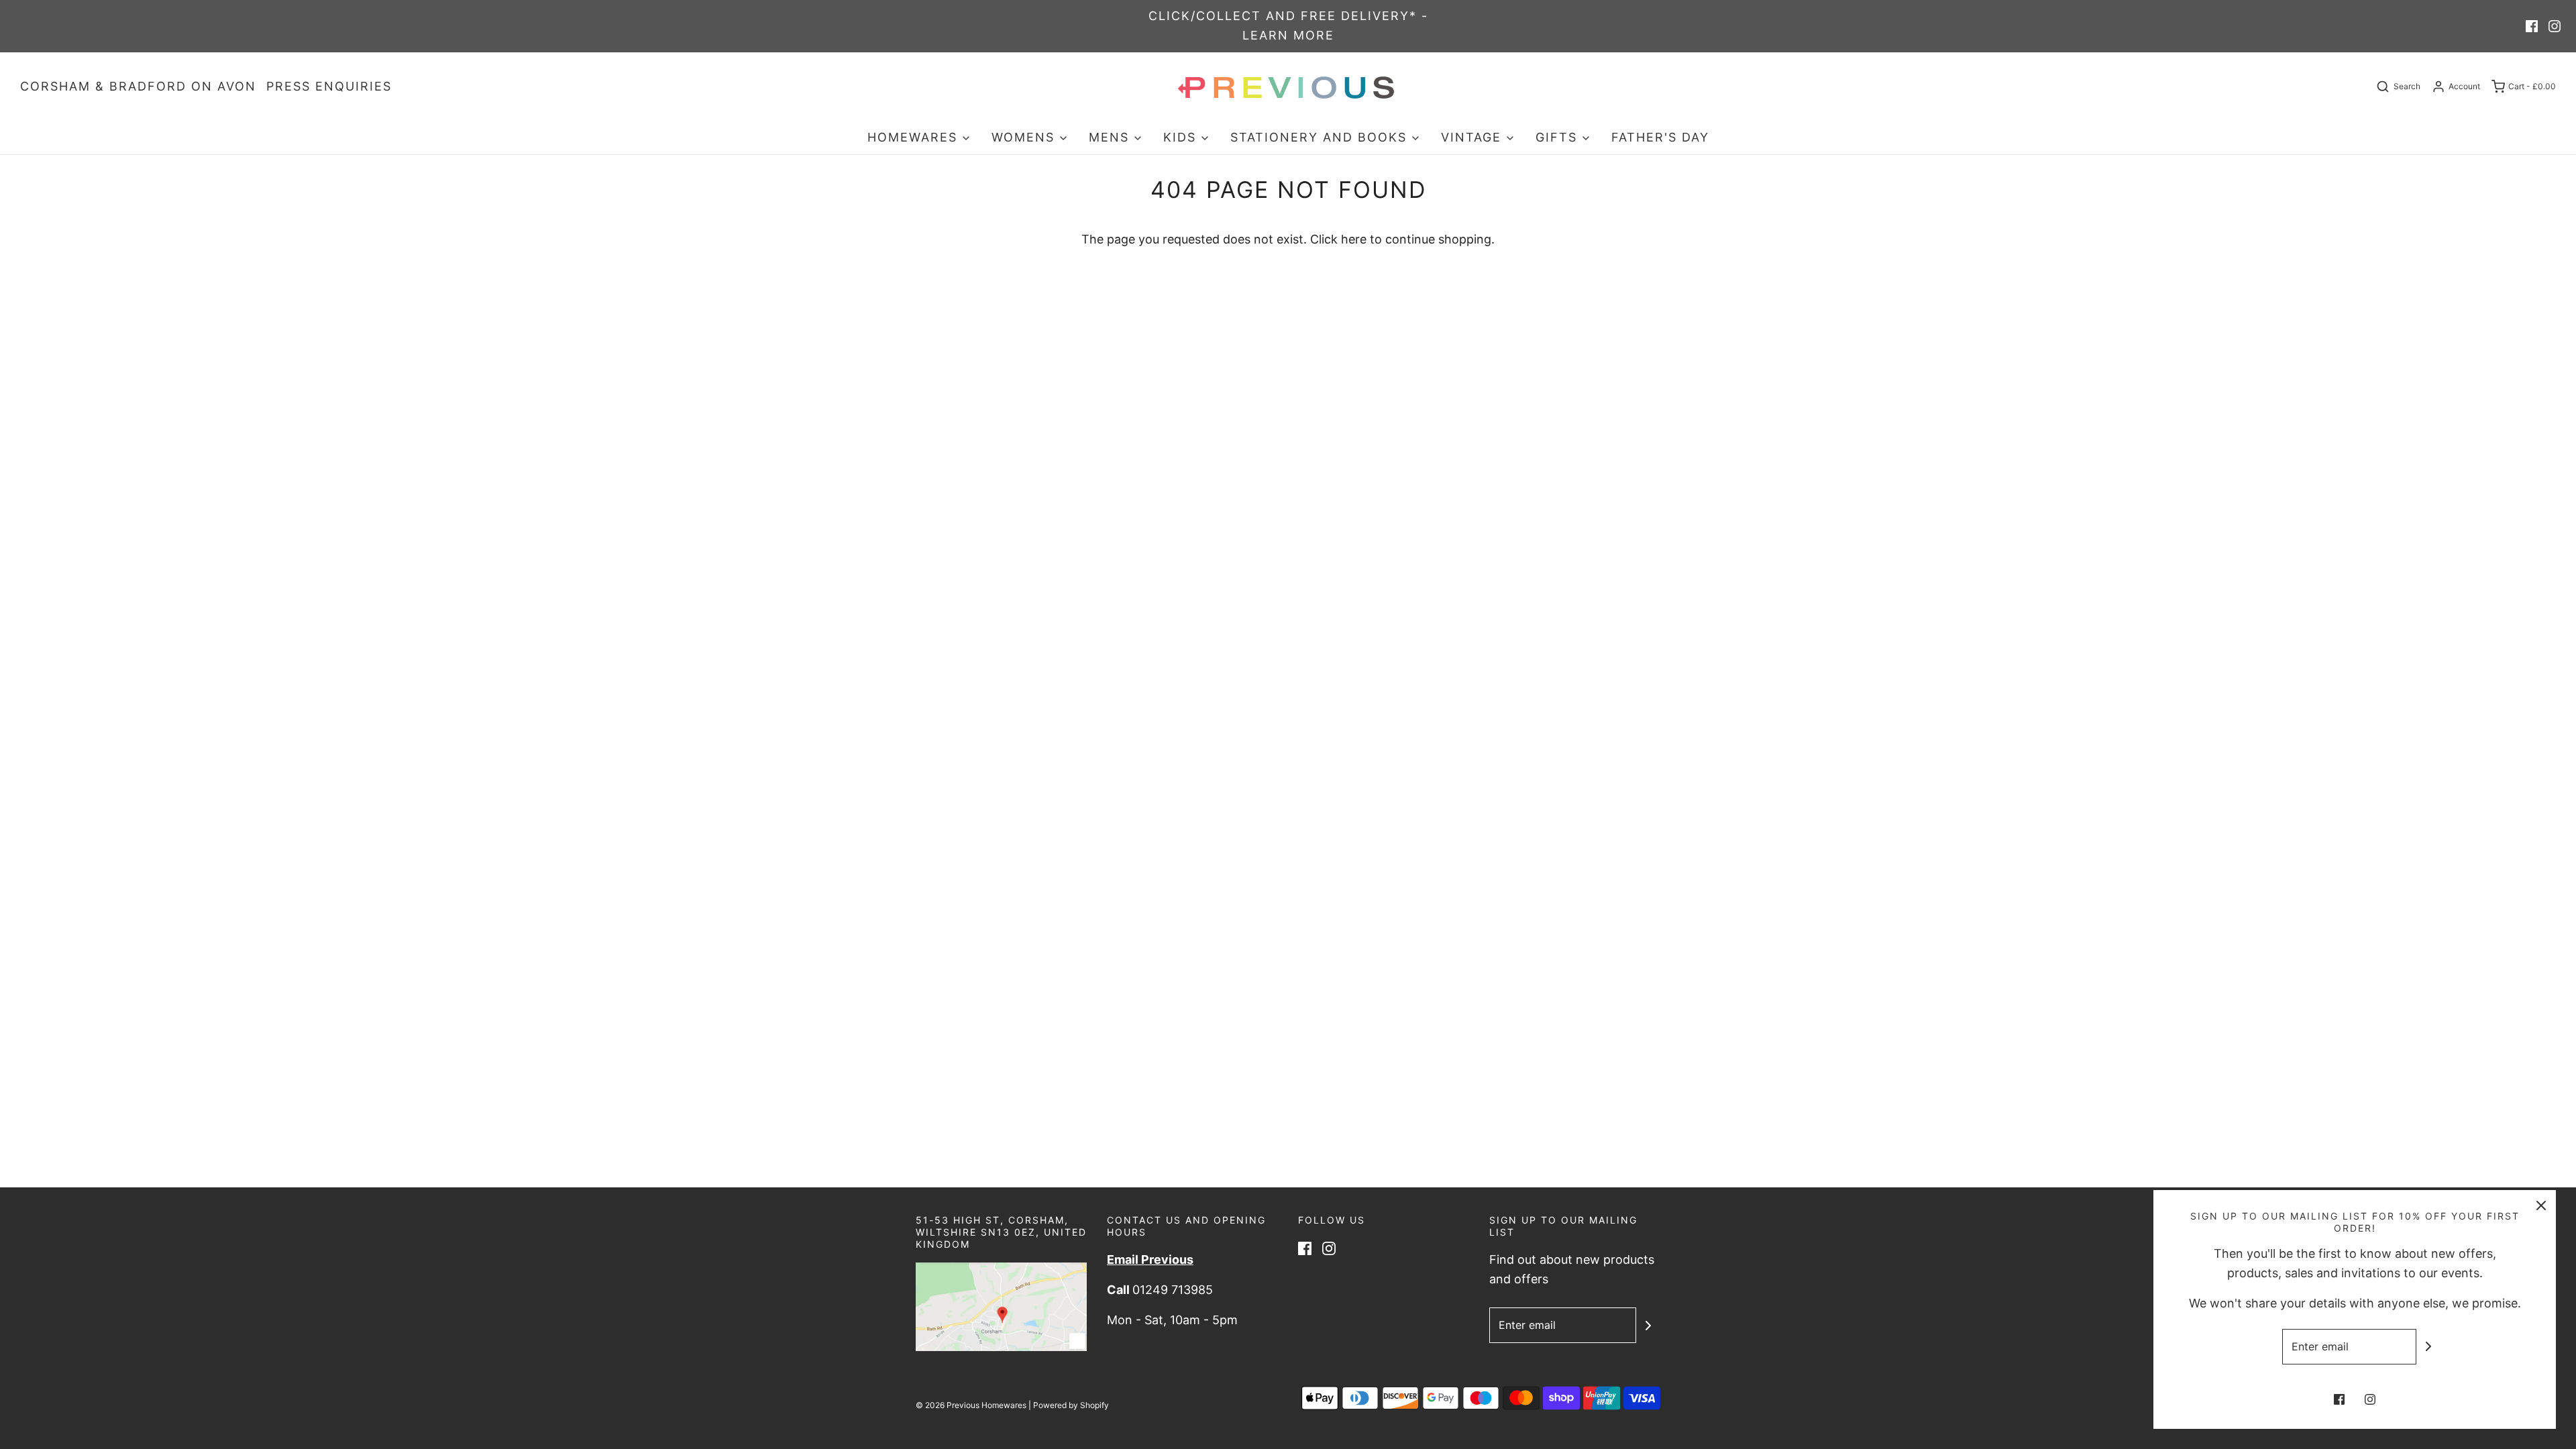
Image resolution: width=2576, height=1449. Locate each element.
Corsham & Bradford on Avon (138, 86)
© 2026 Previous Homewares (971, 1405)
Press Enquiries (329, 86)
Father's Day (1660, 137)
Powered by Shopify (1071, 1405)
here (1354, 239)
